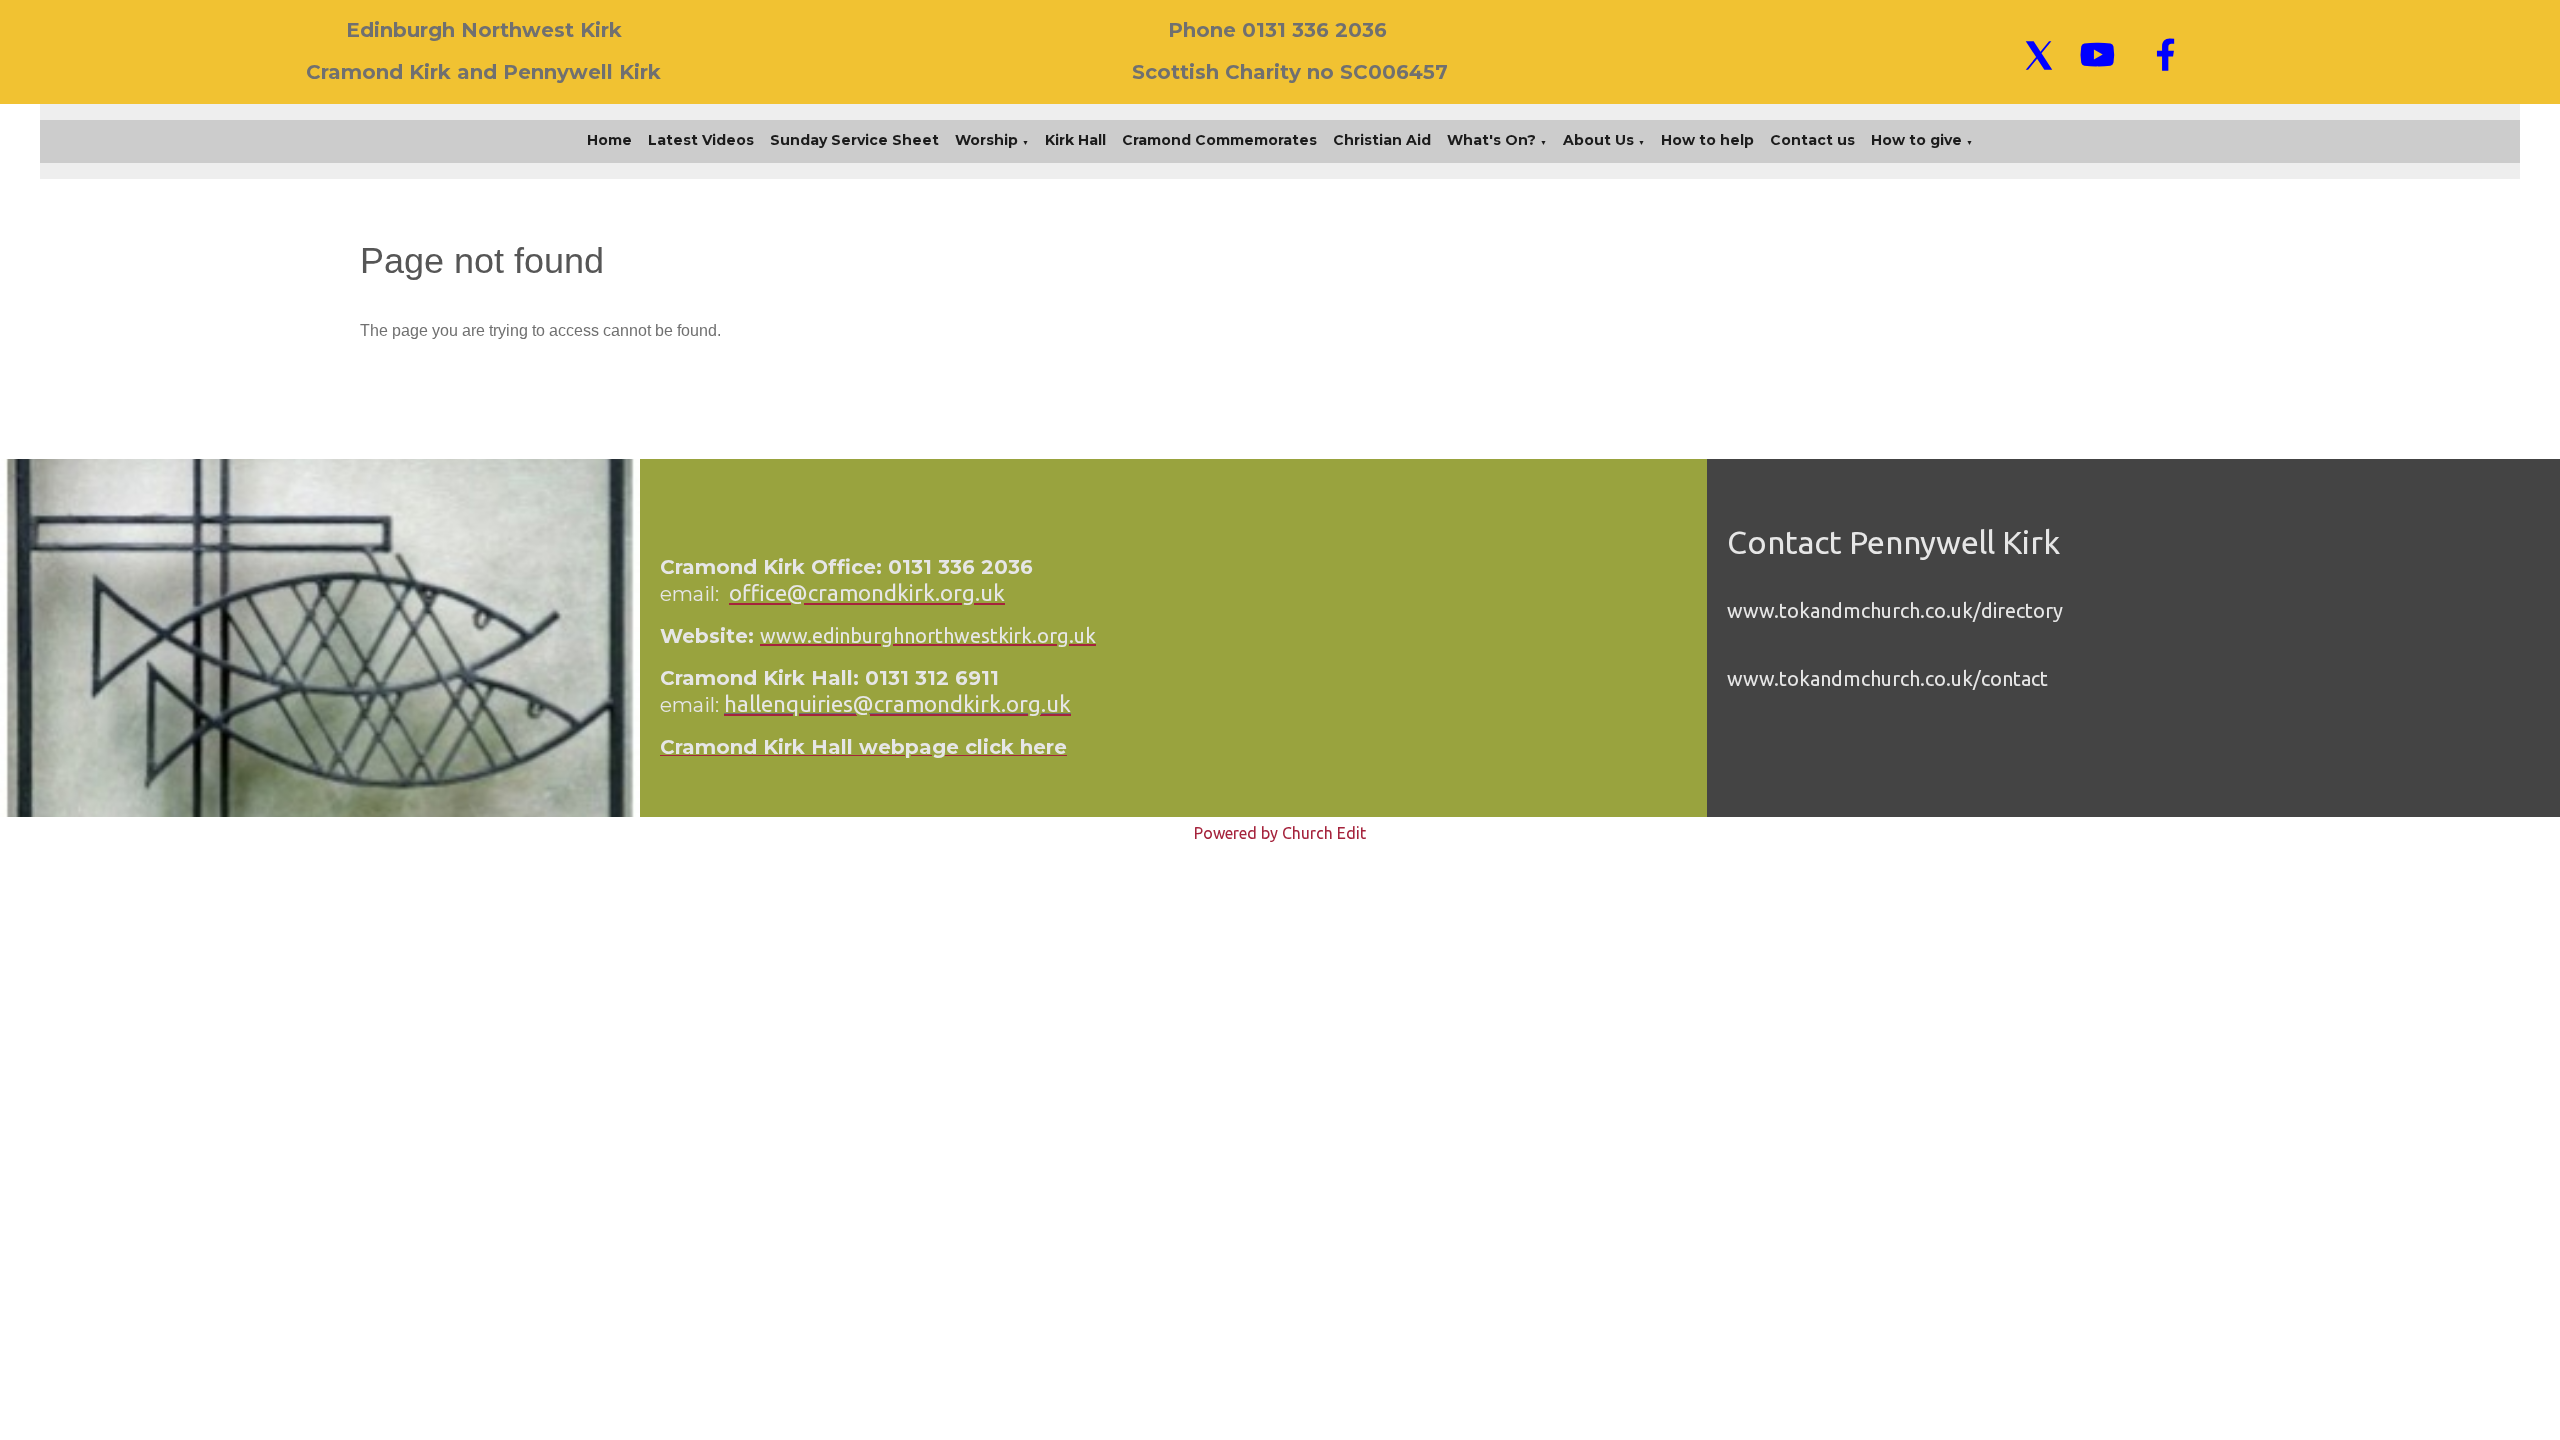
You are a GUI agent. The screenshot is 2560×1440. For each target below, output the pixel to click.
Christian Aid (1382, 140)
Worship (986, 140)
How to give (1916, 140)
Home (609, 140)
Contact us (1812, 140)
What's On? (1491, 140)
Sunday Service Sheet (854, 140)
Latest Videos (701, 140)
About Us (1598, 140)
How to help (1707, 140)
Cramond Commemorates (1219, 140)
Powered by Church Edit (1280, 833)
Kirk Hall (1075, 140)
